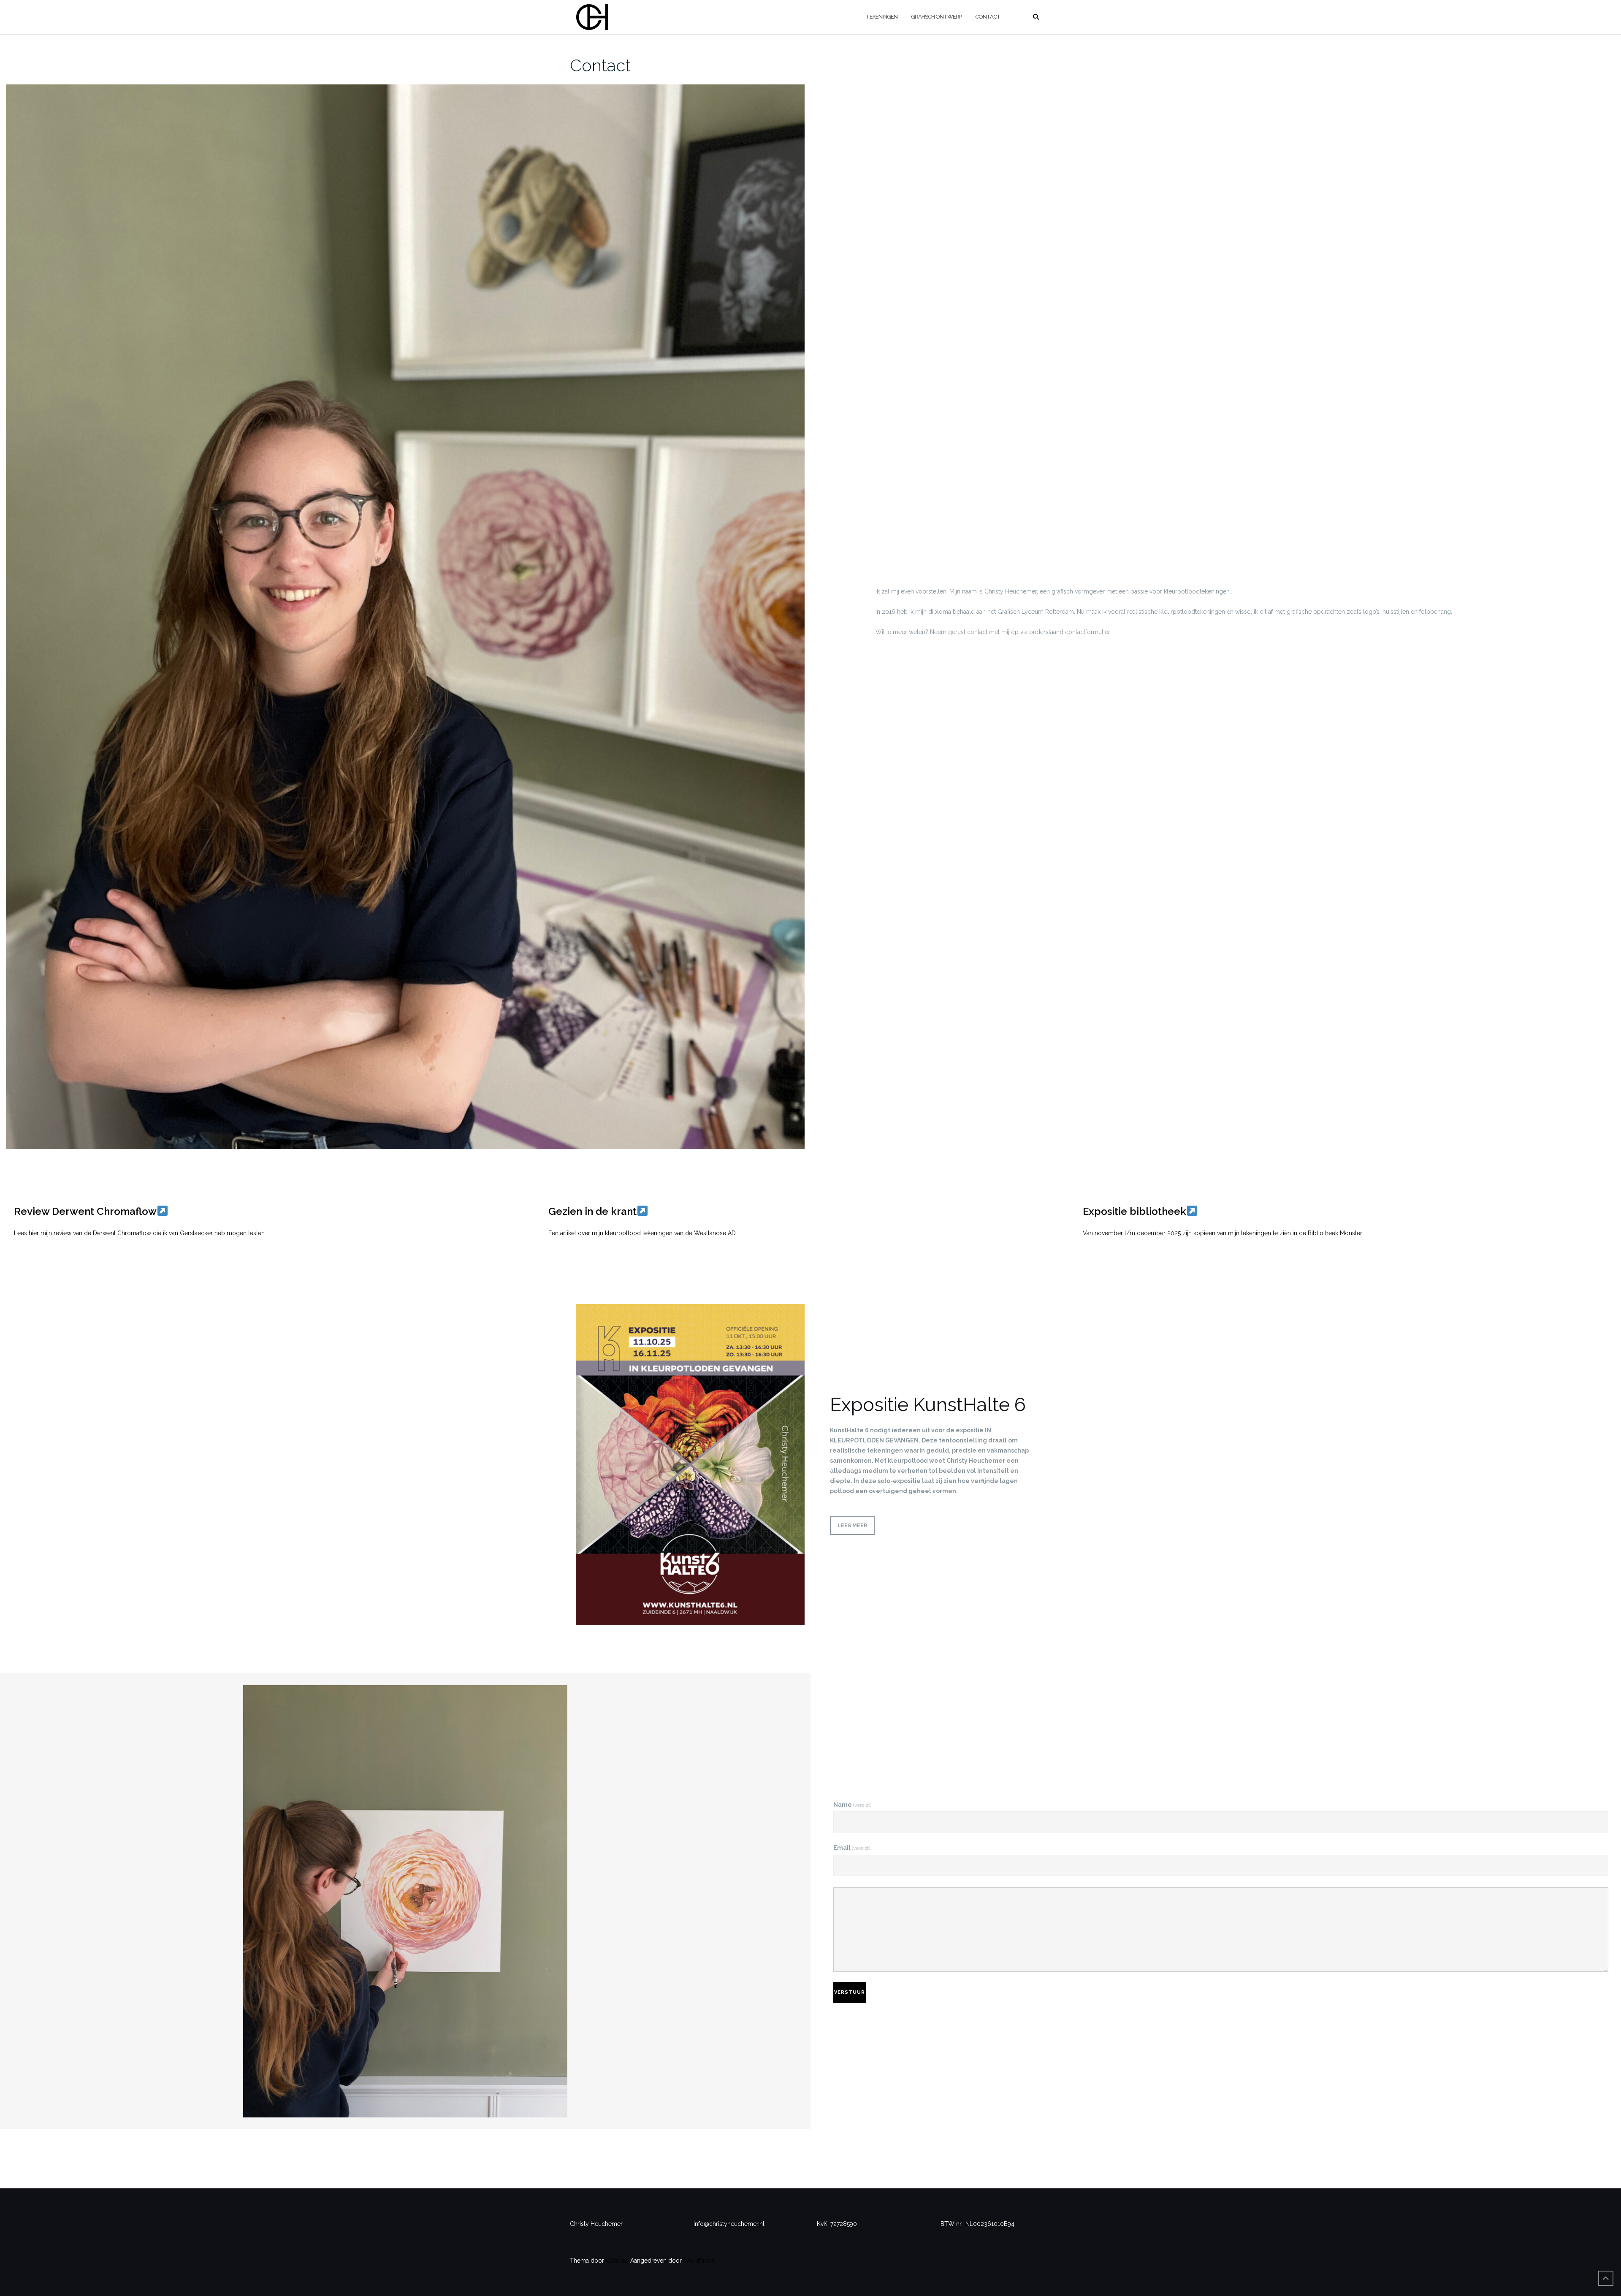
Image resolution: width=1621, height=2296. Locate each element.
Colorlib (617, 2261)
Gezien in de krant (592, 1211)
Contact (988, 17)
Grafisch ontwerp (936, 17)
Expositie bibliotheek (1134, 1211)
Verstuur (850, 1992)
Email (852, 1848)
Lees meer (852, 1526)
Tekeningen (882, 17)
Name (852, 1805)
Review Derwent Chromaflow (85, 1211)
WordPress (699, 2261)
